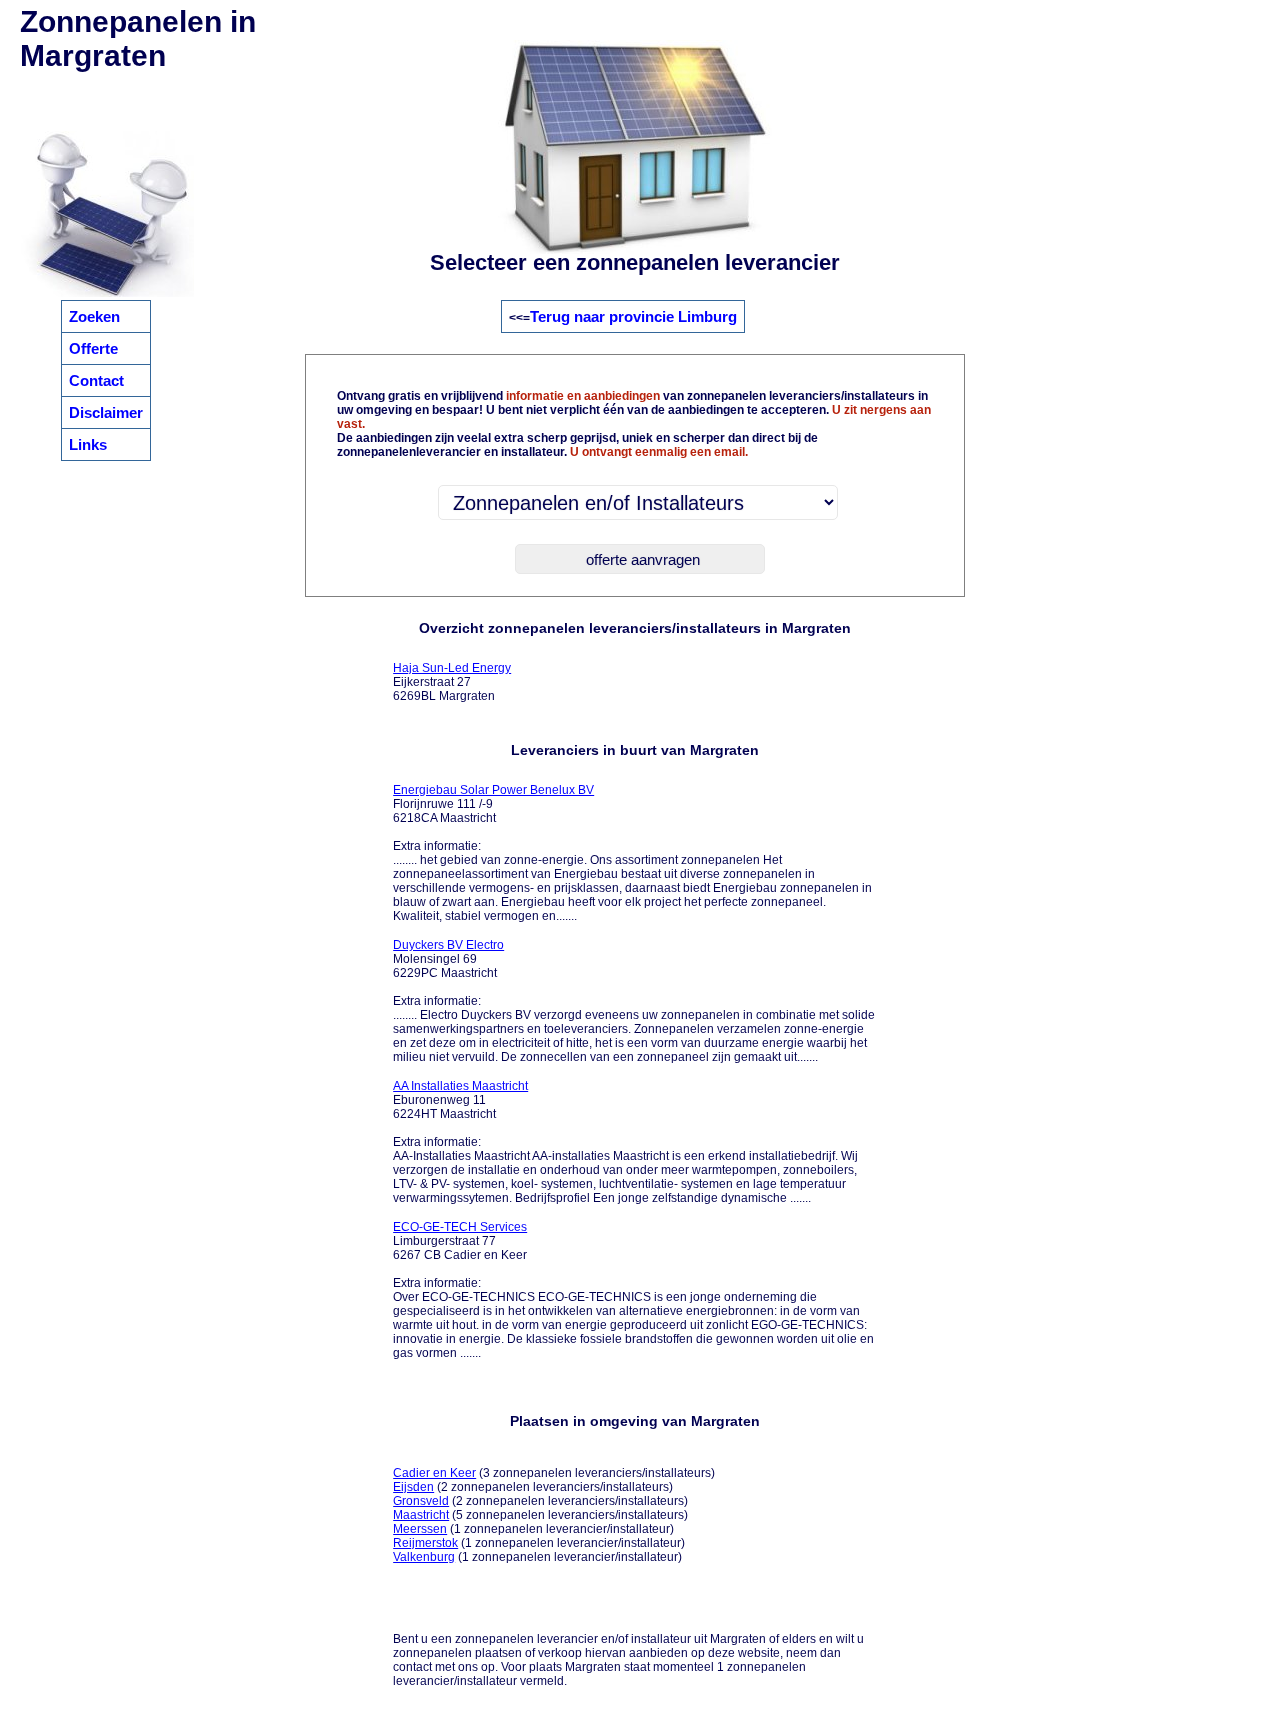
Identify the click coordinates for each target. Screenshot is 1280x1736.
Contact (96, 380)
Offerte (93, 348)
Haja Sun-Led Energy (452, 668)
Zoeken (94, 316)
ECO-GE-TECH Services (460, 1227)
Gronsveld (421, 1501)
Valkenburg (424, 1557)
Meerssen (420, 1529)
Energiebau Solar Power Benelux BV (493, 790)
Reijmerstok (425, 1543)
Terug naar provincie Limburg (633, 316)
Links (88, 444)
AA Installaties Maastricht (460, 1086)
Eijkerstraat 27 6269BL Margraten (452, 682)
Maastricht (421, 1515)
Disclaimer (106, 412)
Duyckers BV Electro (448, 945)
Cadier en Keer (434, 1473)
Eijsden (413, 1487)
